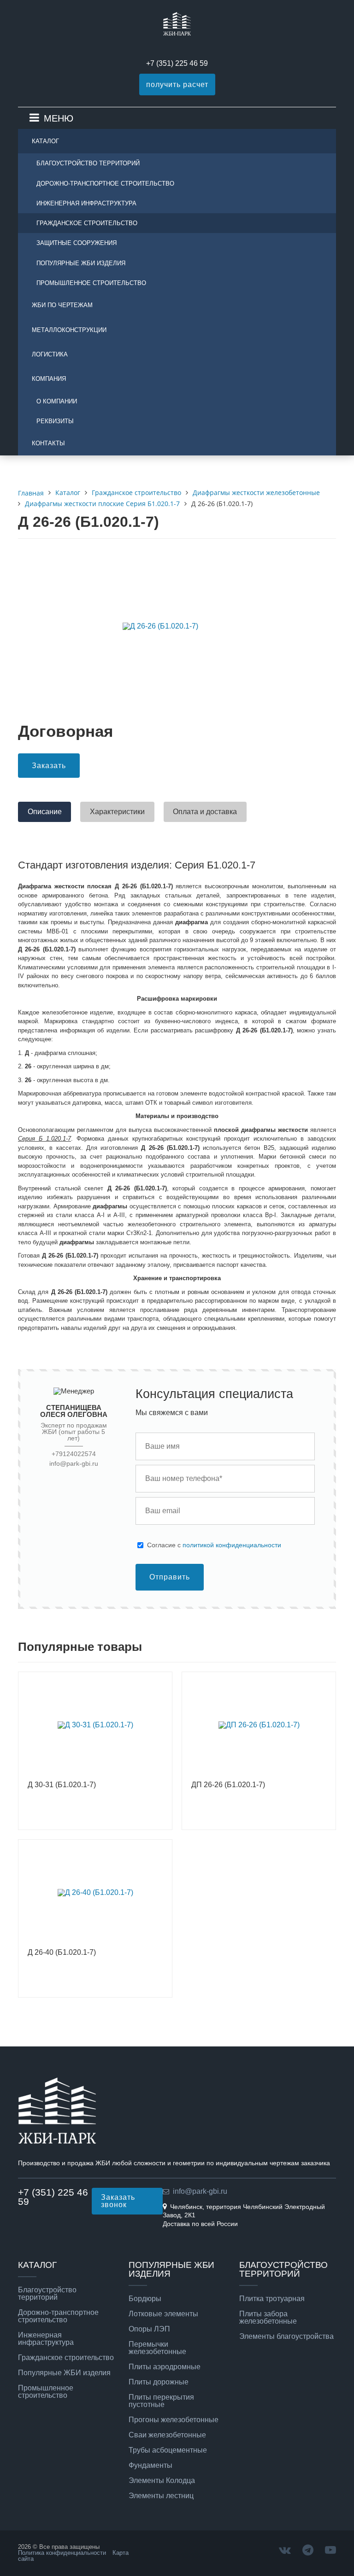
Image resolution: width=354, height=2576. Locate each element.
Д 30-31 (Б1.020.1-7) (62, 1785)
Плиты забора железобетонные (268, 2318)
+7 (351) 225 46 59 (177, 63)
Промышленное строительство (91, 283)
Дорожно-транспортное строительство (105, 184)
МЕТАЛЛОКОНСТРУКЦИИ (69, 330)
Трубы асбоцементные (168, 2450)
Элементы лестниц (161, 2496)
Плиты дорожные (159, 2382)
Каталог (45, 141)
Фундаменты (150, 2465)
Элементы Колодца (162, 2481)
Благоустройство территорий (88, 163)
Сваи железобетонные (167, 2435)
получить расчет (177, 85)
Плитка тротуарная (272, 2299)
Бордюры (145, 2299)
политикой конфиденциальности (232, 1545)
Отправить (170, 1577)
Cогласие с (214, 1545)
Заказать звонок (118, 2201)
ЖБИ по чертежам (62, 305)
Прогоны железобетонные (174, 2420)
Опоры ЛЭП (149, 2329)
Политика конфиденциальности (62, 2553)
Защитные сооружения (77, 243)
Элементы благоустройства (286, 2337)
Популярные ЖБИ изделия (81, 263)
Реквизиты (55, 421)
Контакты (48, 443)
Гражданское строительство (87, 223)
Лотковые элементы (163, 2314)
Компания (49, 379)
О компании (57, 401)
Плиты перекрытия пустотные (161, 2401)
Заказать (49, 766)
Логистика (50, 354)
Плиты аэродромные (165, 2367)
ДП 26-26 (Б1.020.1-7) (228, 1785)
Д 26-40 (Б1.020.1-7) (62, 1952)
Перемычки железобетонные (157, 2348)
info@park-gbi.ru (74, 1464)
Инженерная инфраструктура (86, 203)
